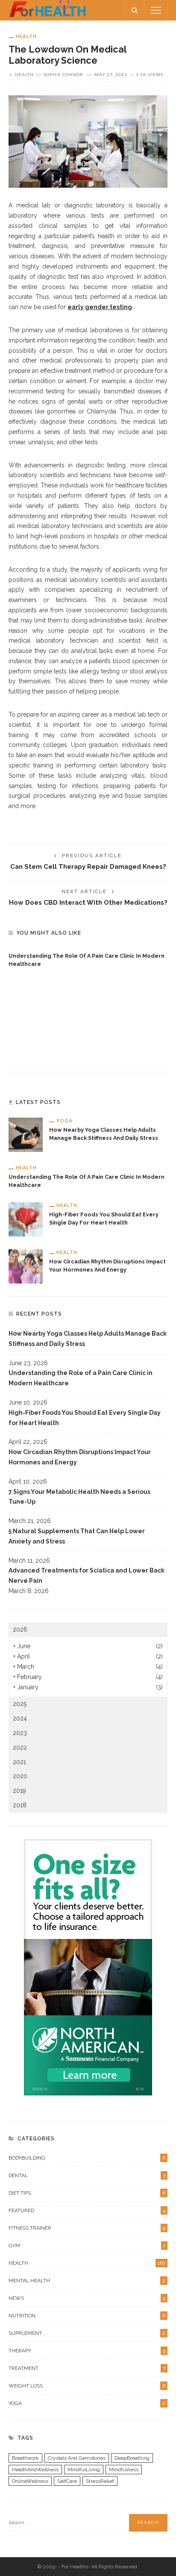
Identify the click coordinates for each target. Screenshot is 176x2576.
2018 (20, 1805)
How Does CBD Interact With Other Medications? (88, 902)
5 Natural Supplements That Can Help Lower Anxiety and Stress (77, 1536)
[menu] (156, 10)
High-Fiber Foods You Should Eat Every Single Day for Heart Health (85, 1418)
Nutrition (87, 2316)
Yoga (65, 1120)
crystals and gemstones (77, 2458)
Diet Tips (87, 2193)
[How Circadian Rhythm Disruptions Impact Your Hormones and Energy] (26, 1266)
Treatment (87, 2368)
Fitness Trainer (87, 2228)
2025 (20, 1704)
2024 (20, 1718)
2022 (20, 1747)
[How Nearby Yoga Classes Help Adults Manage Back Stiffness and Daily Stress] (26, 1134)
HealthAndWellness (35, 2470)
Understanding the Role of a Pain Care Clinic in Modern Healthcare (81, 1378)
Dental (87, 2175)
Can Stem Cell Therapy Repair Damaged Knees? (88, 866)
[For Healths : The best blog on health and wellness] (48, 10)
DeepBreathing (132, 2458)
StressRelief (100, 2481)
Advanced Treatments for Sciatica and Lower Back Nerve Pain (87, 1576)
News (87, 2298)
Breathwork (25, 2458)
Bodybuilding (87, 2158)
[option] (88, 958)
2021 (19, 1762)
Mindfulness (124, 2470)
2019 (19, 1791)
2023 (20, 1733)
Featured (87, 2210)
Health (26, 36)
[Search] (135, 10)
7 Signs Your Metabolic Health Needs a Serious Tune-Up (79, 1497)
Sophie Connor (63, 74)
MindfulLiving (84, 2470)
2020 (20, 1776)
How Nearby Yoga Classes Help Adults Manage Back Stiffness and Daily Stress (88, 1339)
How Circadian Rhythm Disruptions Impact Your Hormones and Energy (80, 1457)
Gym (87, 2246)
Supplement (87, 2333)
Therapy (87, 2351)
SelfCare (67, 2481)
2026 (20, 1629)
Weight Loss (87, 2386)
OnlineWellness (30, 2481)
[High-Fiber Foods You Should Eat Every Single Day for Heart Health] (26, 1219)
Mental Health (87, 2281)
